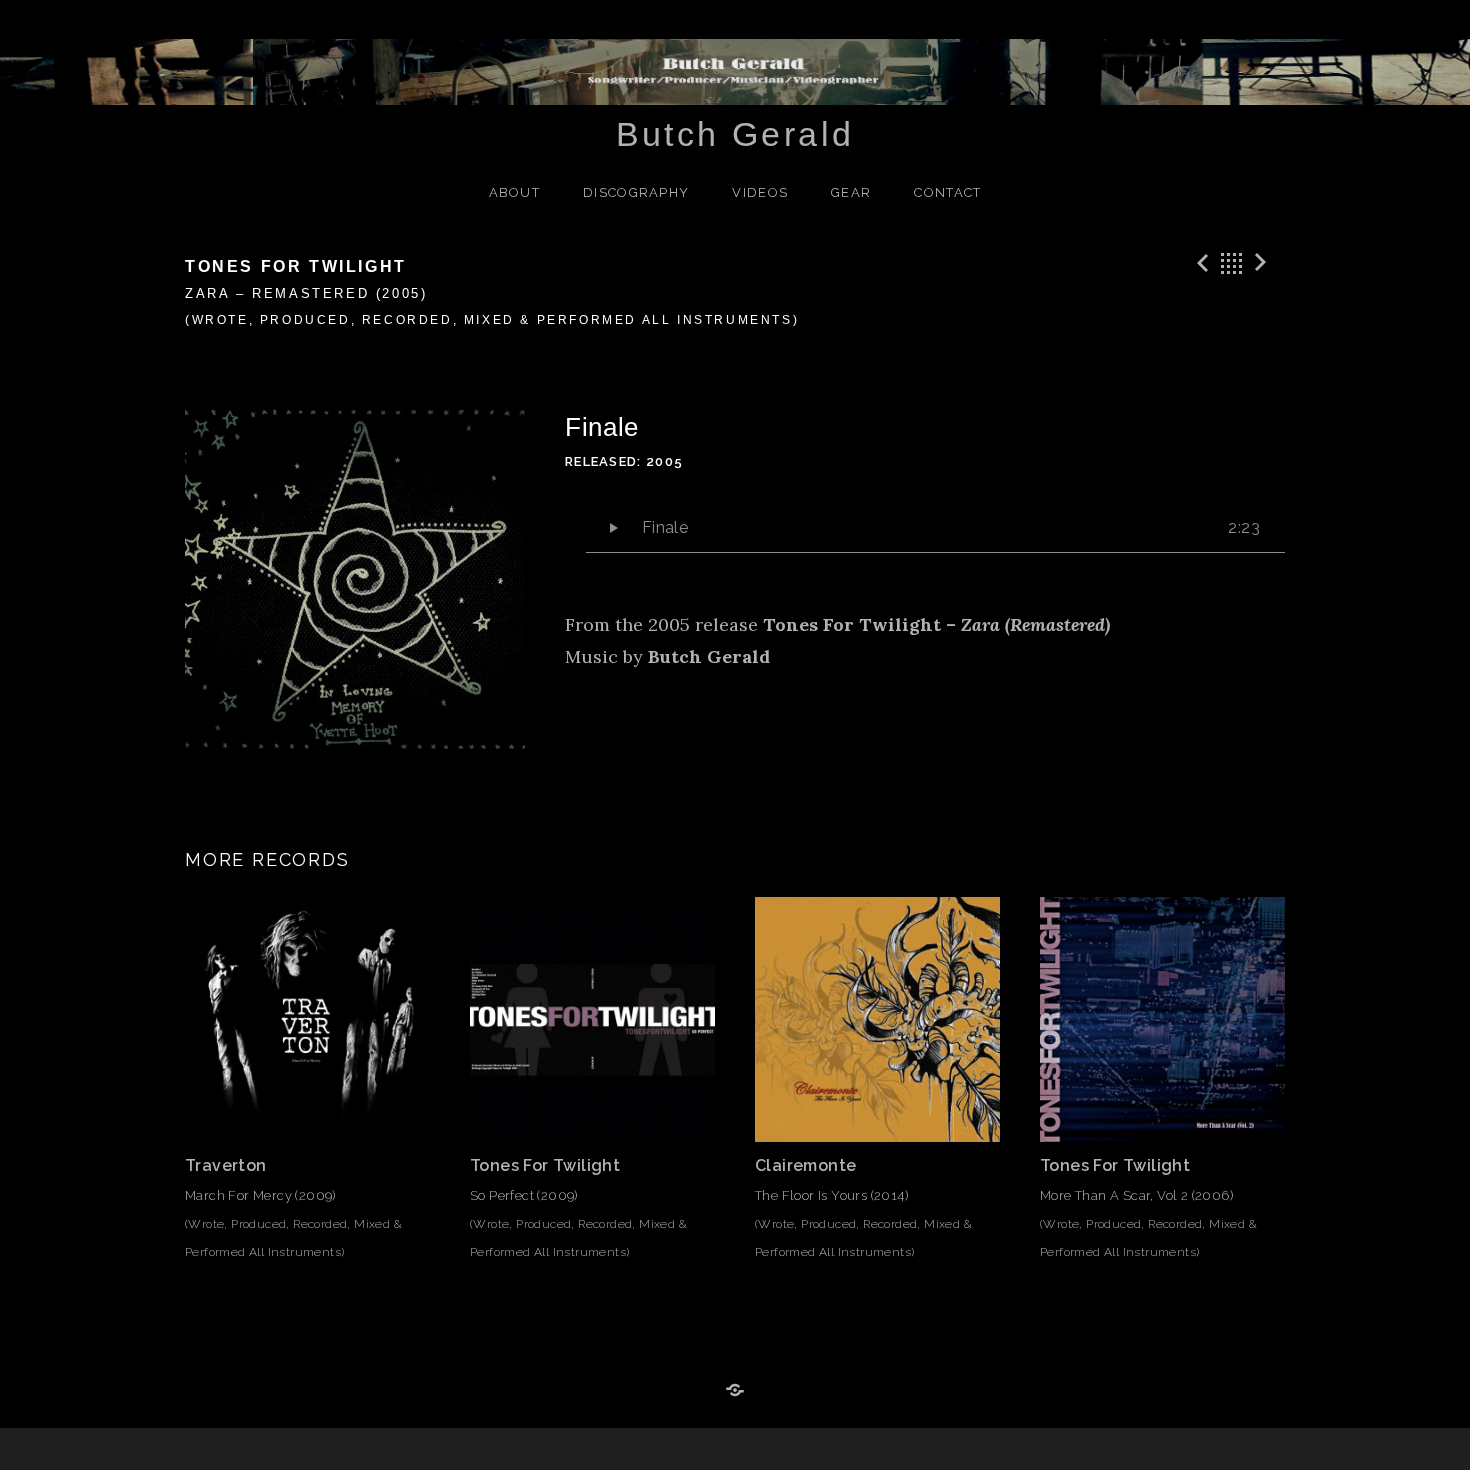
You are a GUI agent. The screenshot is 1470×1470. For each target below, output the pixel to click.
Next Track (1264, 263)
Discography (636, 192)
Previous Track (1200, 263)
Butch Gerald (735, 134)
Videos (760, 192)
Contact (947, 192)
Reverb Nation (735, 1391)
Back (1232, 263)
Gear (851, 192)
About (515, 192)
